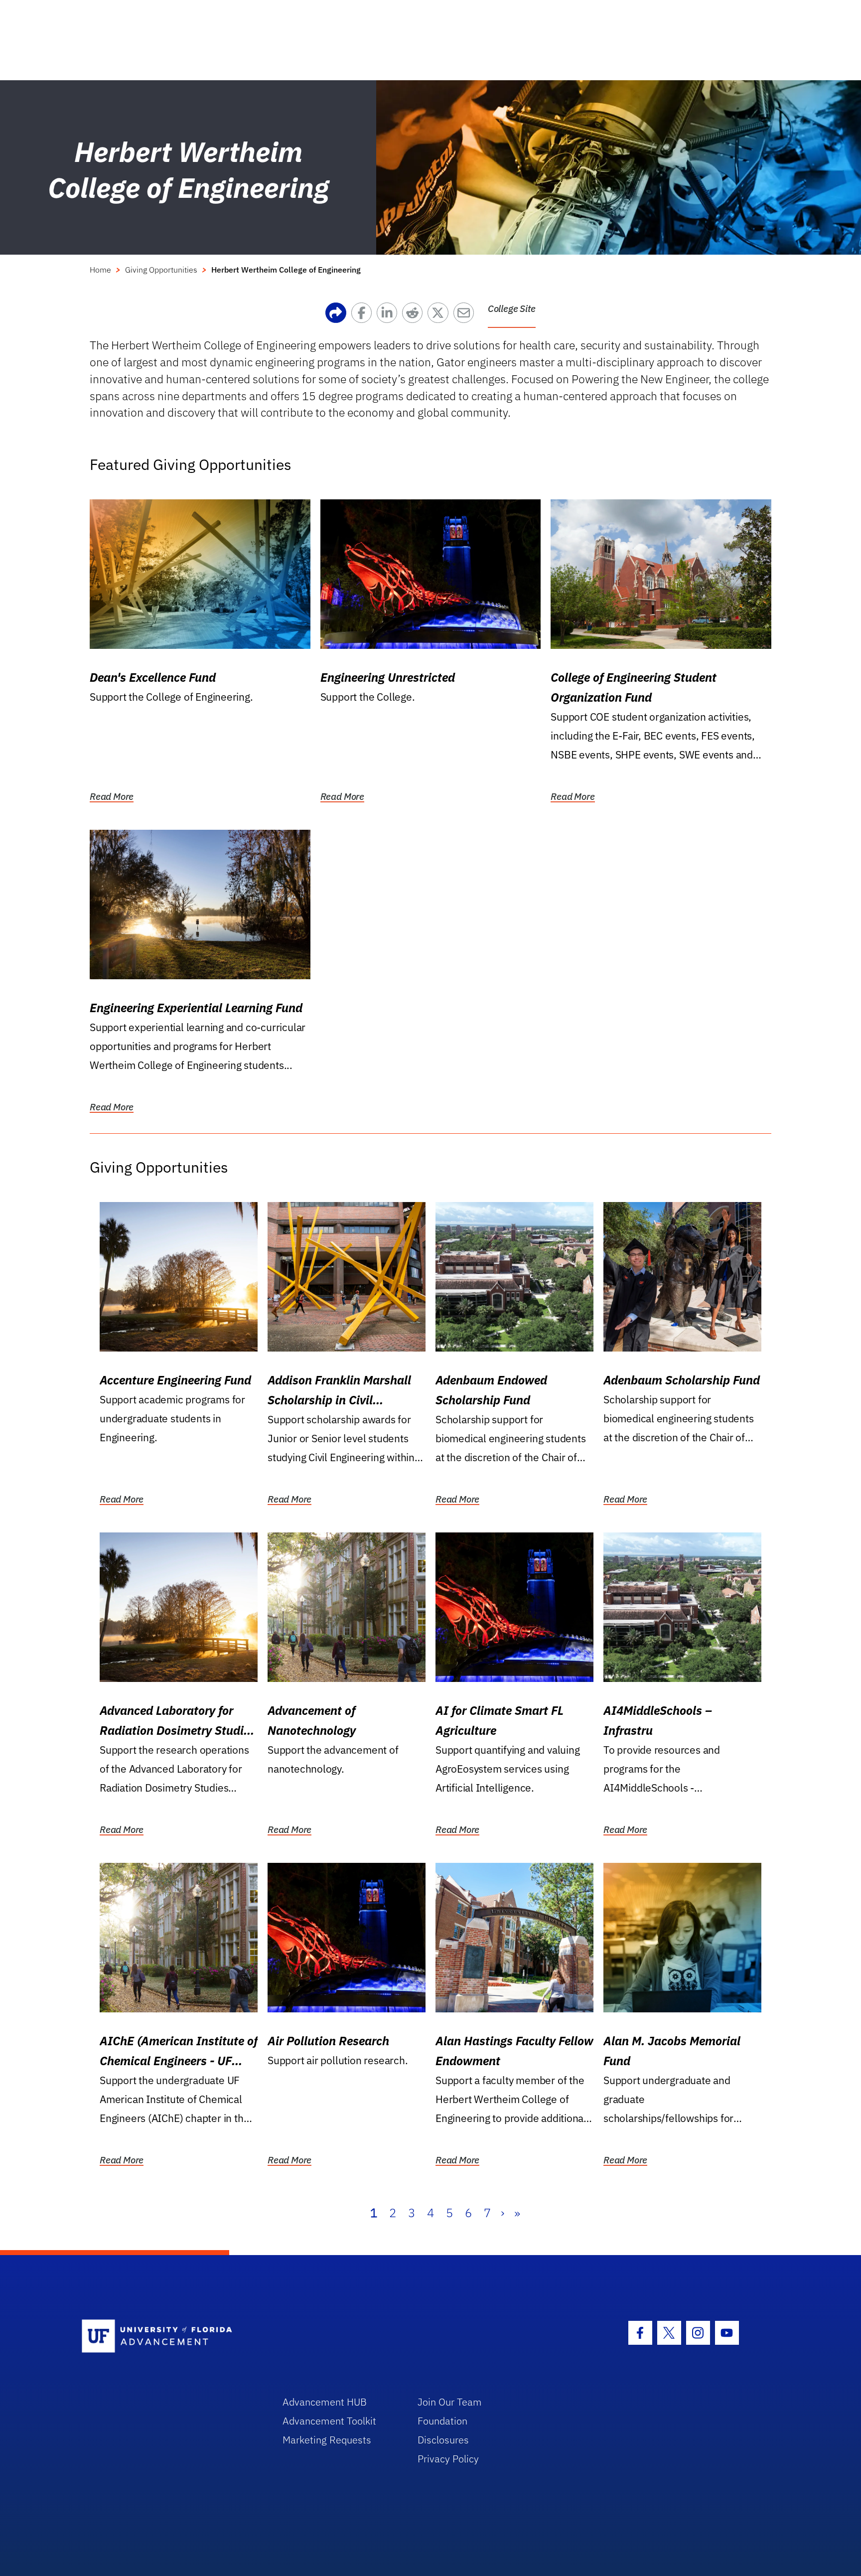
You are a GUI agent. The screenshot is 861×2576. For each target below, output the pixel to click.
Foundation (442, 2421)
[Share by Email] (466, 315)
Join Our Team (450, 2402)
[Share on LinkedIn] (389, 315)
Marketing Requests (327, 2440)
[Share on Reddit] (415, 315)
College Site (512, 308)
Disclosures (443, 2440)
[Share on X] (440, 315)
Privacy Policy (448, 2459)
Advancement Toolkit (329, 2421)
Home (100, 270)
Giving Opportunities (161, 270)
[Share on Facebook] (364, 315)
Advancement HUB (325, 2402)
